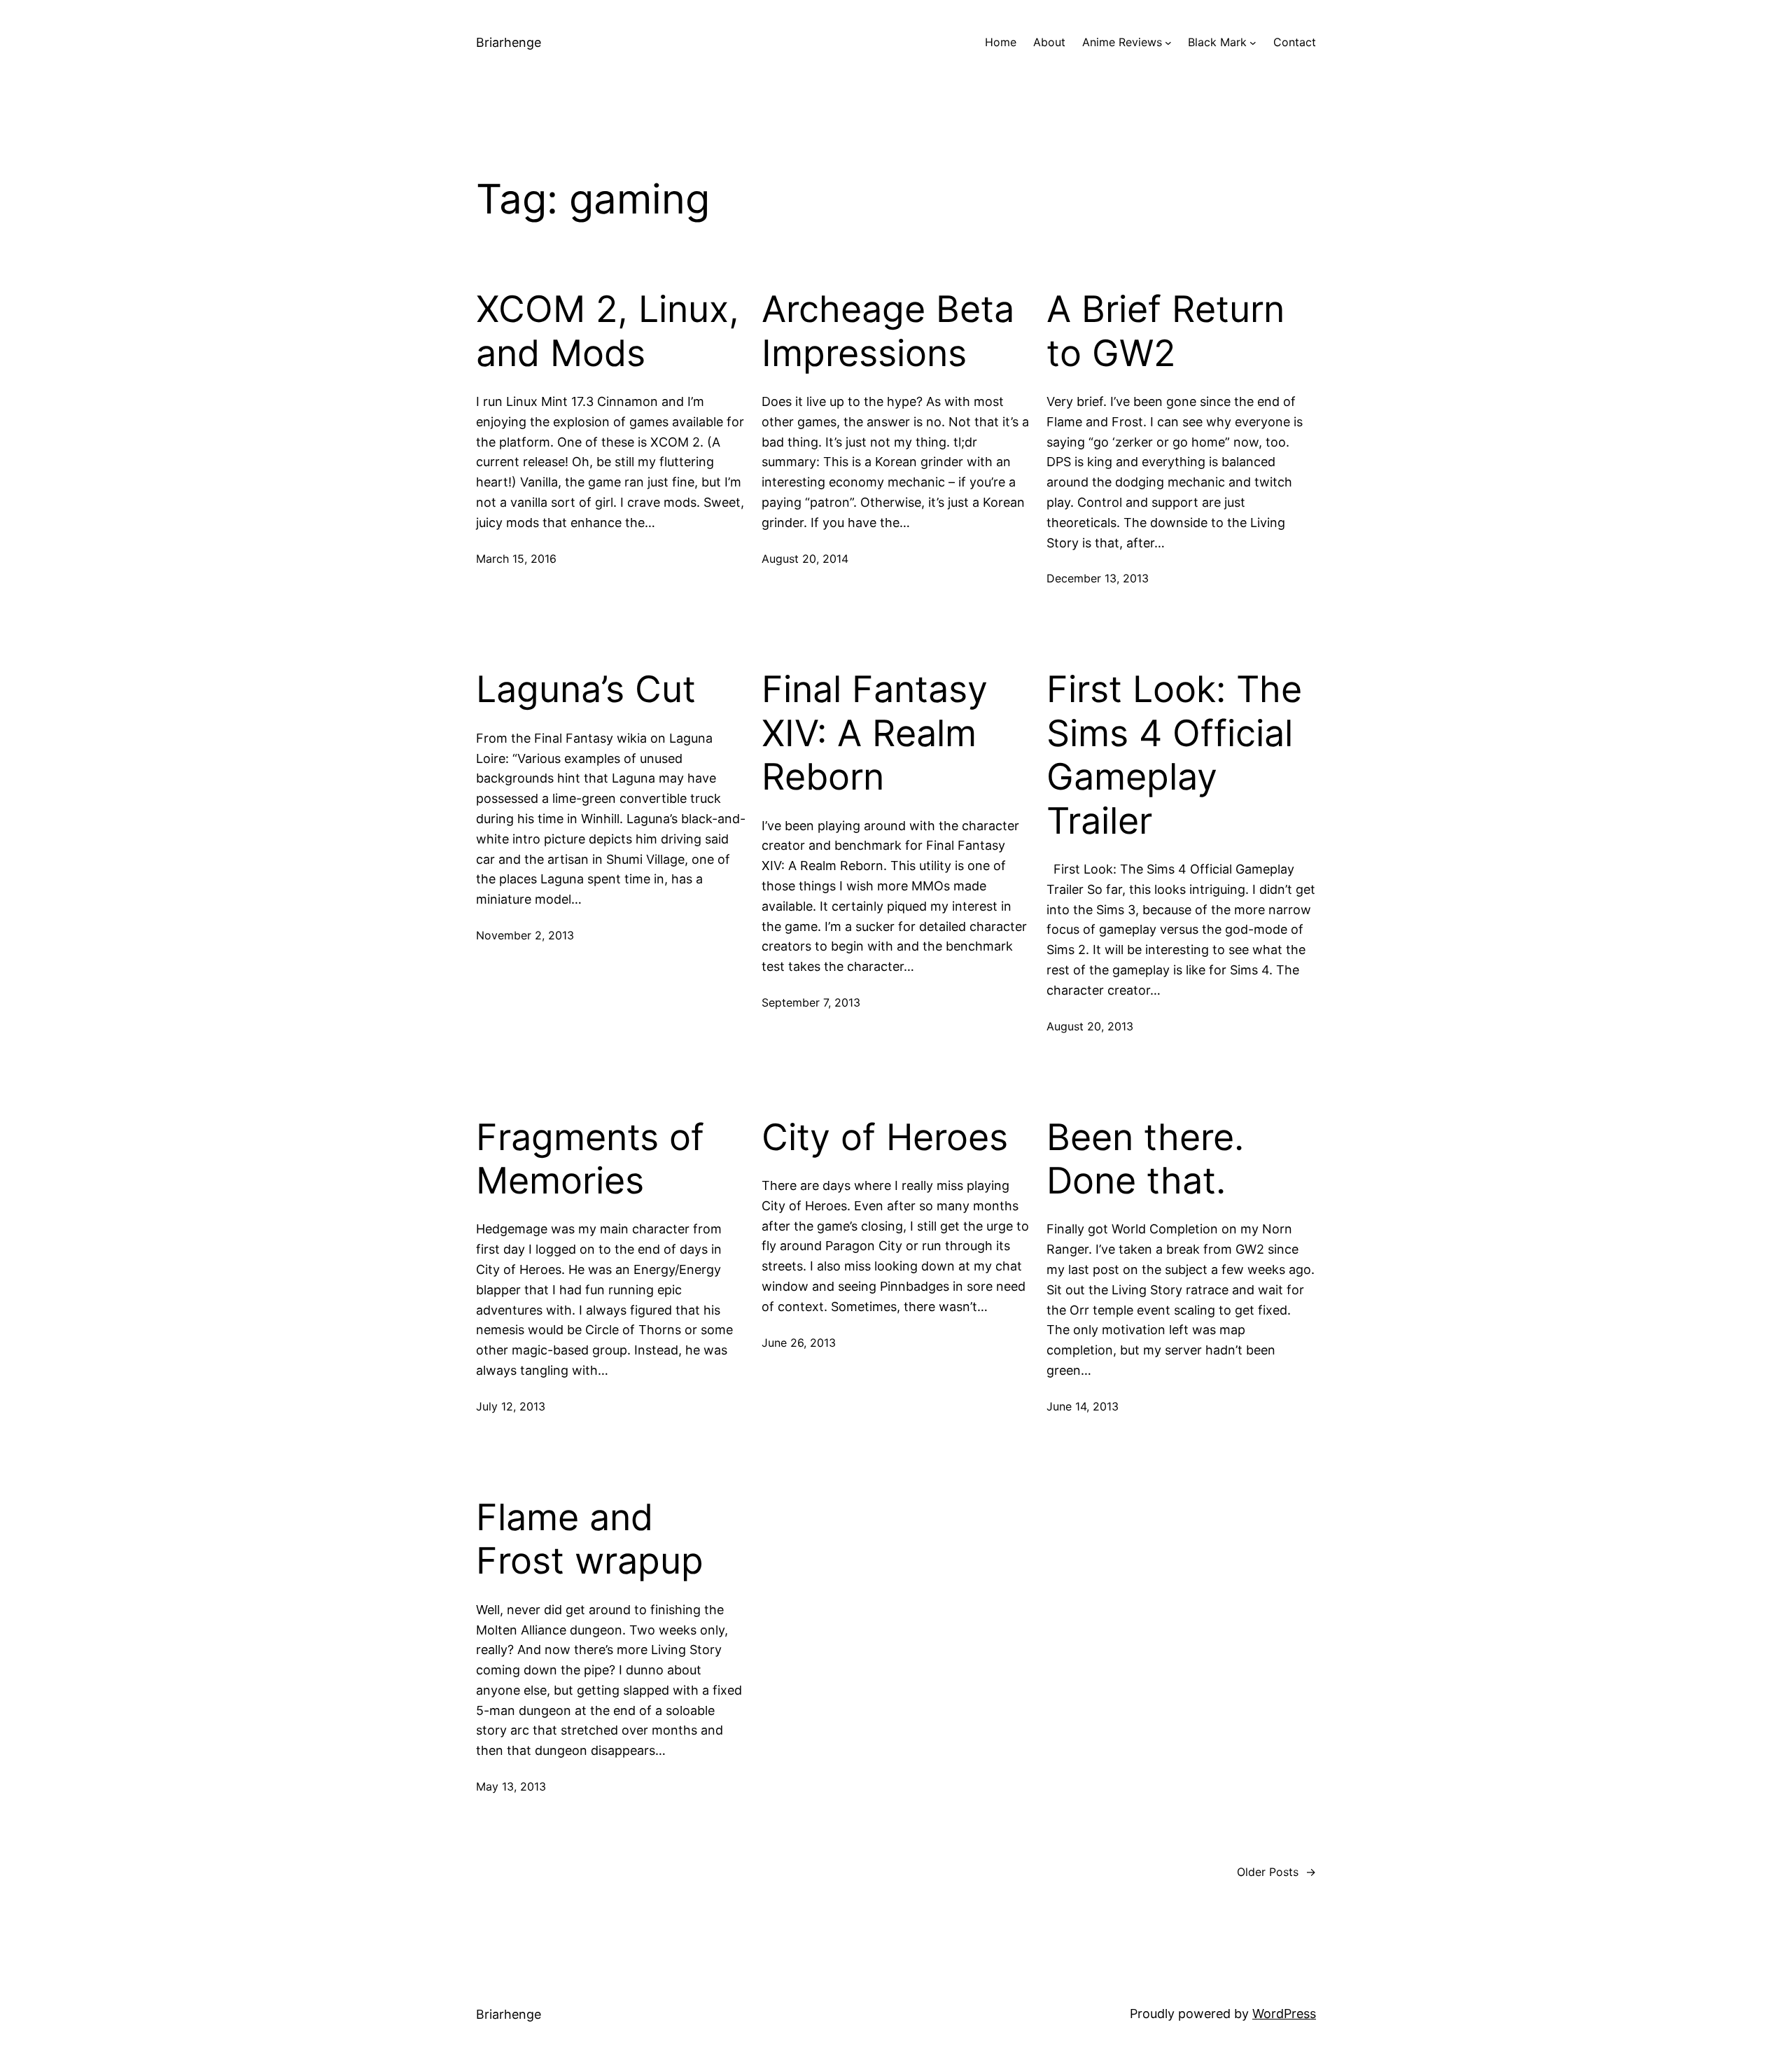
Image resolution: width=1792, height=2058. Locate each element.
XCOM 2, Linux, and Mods (608, 331)
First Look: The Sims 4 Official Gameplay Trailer (1174, 755)
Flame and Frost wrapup (590, 1539)
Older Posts (1276, 1872)
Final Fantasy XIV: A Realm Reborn (875, 733)
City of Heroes (885, 1137)
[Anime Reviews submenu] (1168, 43)
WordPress (1284, 2014)
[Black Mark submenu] (1253, 43)
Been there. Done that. (1145, 1159)
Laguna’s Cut (586, 689)
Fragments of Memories (590, 1159)
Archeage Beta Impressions (888, 331)
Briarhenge (509, 42)
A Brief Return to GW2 (1165, 331)
